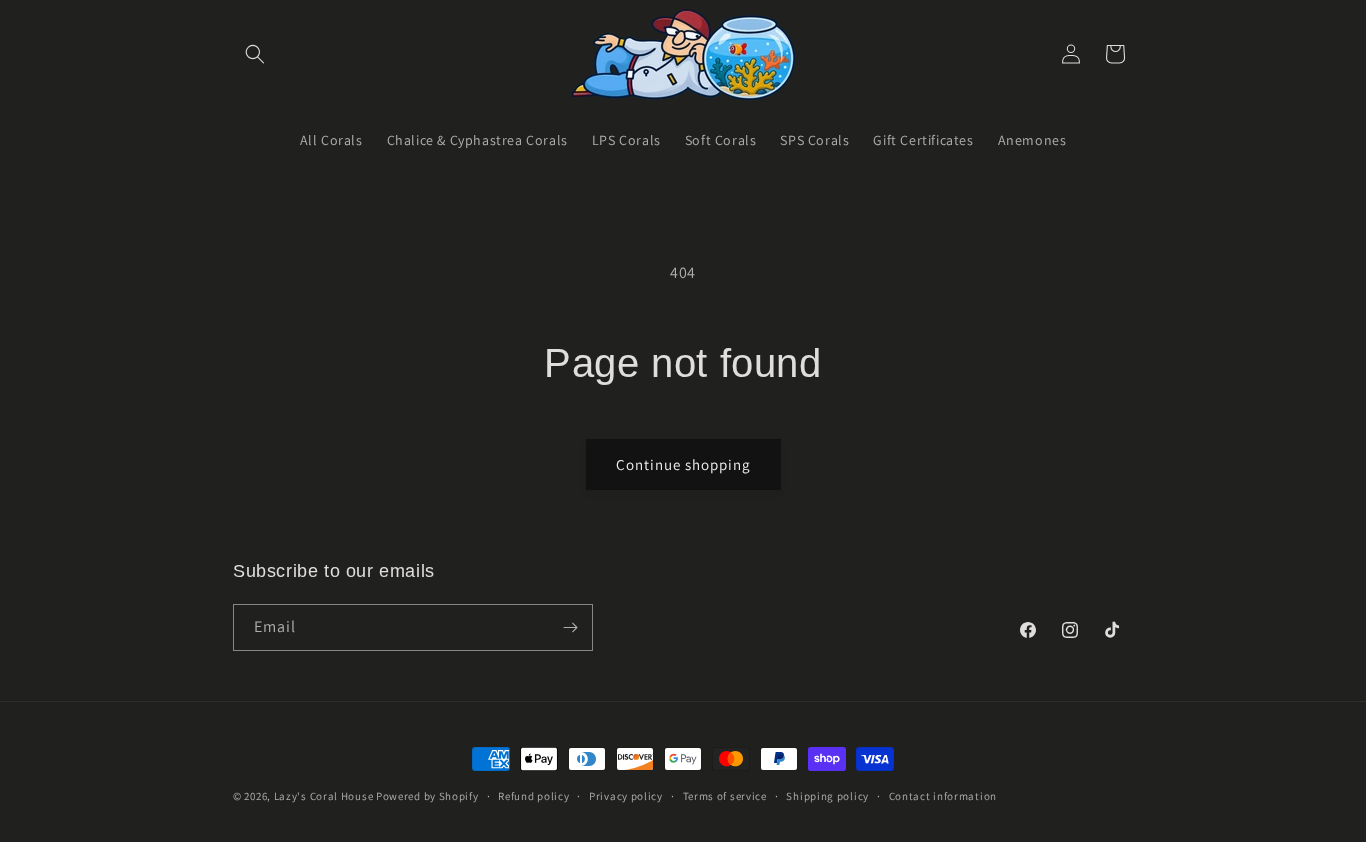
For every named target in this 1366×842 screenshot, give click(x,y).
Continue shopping (683, 464)
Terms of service (725, 796)
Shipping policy (827, 796)
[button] (255, 54)
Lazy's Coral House (324, 796)
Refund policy (533, 796)
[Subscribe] (570, 627)
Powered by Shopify (427, 796)
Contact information (943, 796)
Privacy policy (626, 796)
